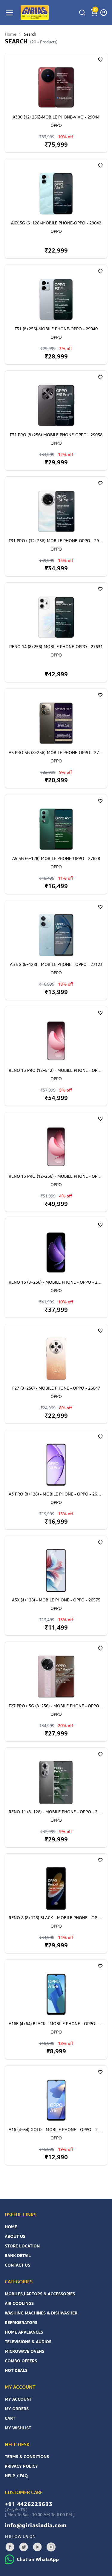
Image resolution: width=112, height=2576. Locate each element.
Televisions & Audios (28, 2342)
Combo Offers (21, 2361)
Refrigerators (21, 2322)
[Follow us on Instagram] (51, 2547)
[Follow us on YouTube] (37, 2547)
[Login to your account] (104, 13)
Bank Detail (18, 2255)
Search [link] (30, 34)
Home (10, 34)
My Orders (17, 2409)
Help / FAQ (16, 2476)
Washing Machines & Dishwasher (41, 2313)
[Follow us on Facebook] (10, 2547)
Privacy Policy (21, 2466)
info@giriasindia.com (36, 2525)
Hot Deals (16, 2370)
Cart (10, 2418)
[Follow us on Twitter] (24, 2547)
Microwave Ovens (24, 2351)
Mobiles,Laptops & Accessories (40, 2294)
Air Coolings (19, 2303)
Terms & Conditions (27, 2456)
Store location (22, 2246)
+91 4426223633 (29, 2504)
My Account (18, 2399)
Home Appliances (24, 2332)
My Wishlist (18, 2428)
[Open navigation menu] (10, 13)
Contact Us (17, 2265)
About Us (15, 2236)
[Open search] (82, 13)
